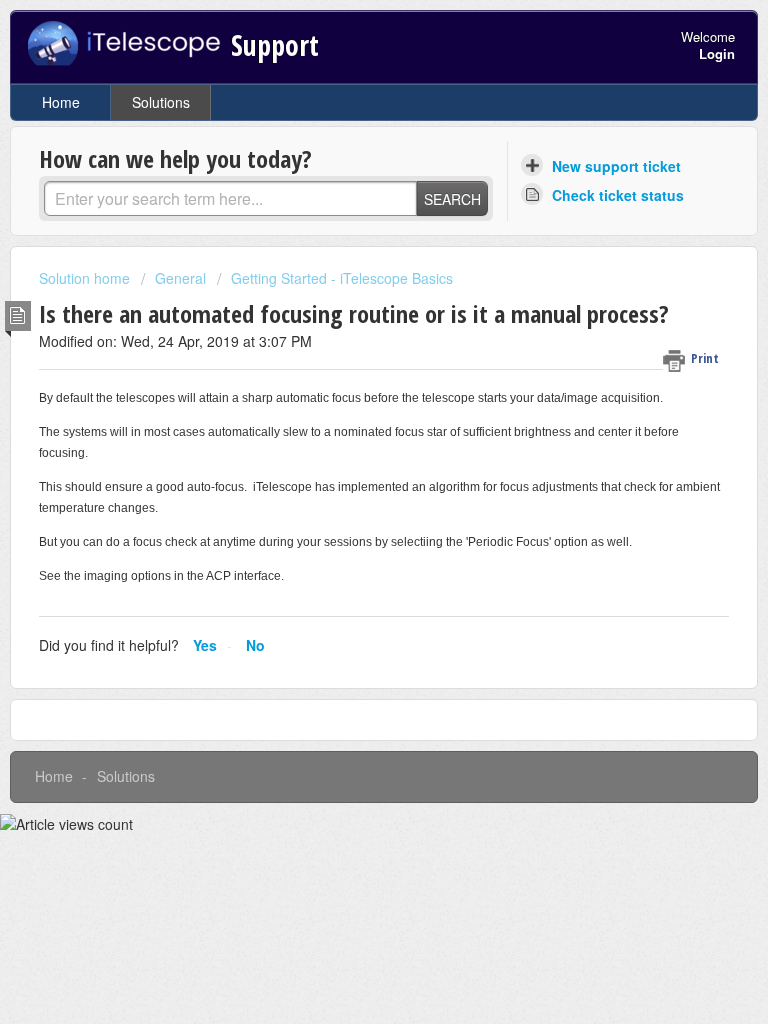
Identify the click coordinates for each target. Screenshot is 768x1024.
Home (61, 102)
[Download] (347, 497)
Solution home (86, 278)
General (180, 278)
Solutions (161, 102)
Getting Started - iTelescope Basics (342, 278)
